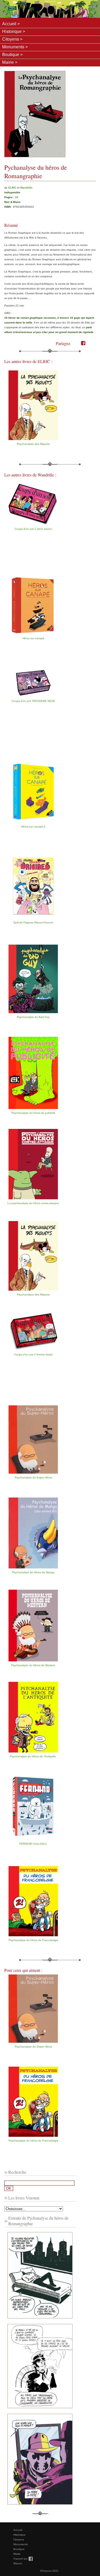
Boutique (11, 55)
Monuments (13, 47)
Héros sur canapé (33, 638)
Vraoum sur (23, 2559)
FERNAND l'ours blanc (33, 1844)
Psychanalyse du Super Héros (33, 1477)
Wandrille (26, 188)
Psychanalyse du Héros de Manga (33, 1572)
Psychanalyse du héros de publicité (33, 1113)
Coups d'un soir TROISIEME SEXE (33, 701)
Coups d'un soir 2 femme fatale (33, 1355)
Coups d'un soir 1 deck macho (33, 529)
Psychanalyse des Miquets (33, 444)
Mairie (8, 62)
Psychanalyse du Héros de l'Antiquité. (33, 1756)
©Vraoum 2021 (49, 2571)
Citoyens (11, 39)
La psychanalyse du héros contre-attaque (33, 1203)
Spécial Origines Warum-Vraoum (33, 922)
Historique (12, 31)
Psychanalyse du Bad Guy (33, 1017)
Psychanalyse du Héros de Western (33, 1665)
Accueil (9, 24)
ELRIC (12, 188)
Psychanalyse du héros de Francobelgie (33, 1940)
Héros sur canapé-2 (33, 827)
